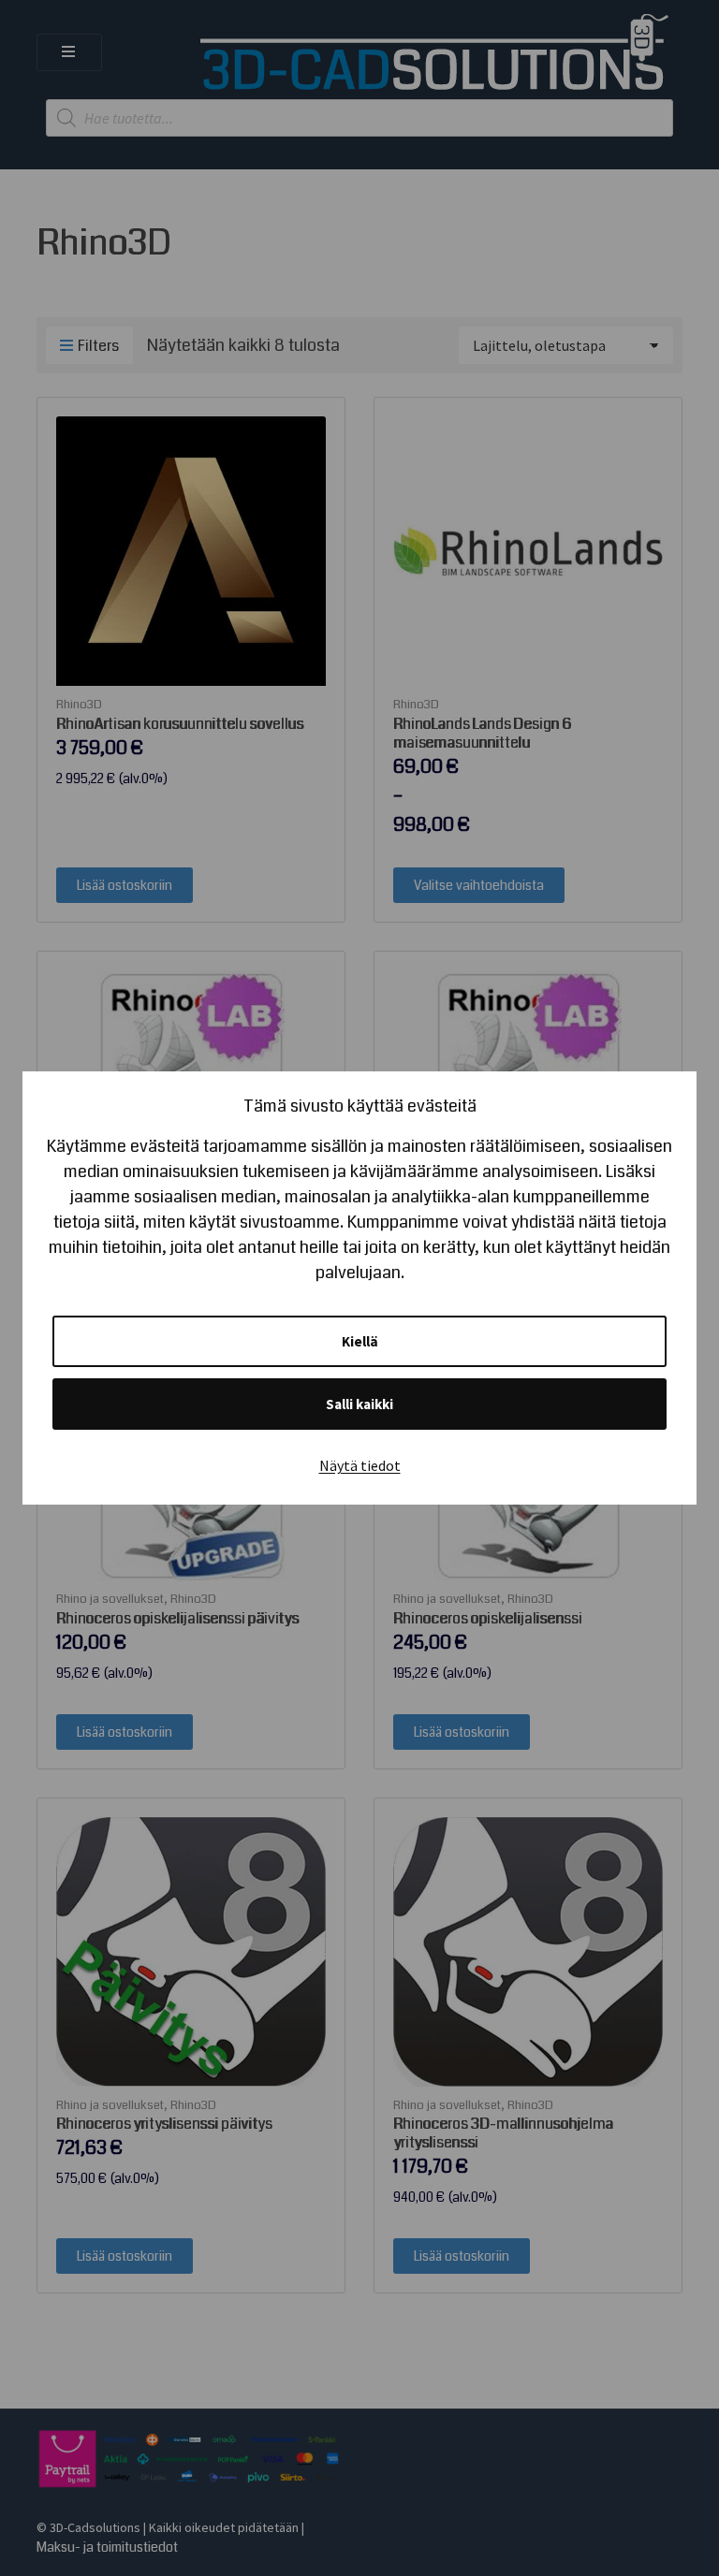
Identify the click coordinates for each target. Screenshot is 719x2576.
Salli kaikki (359, 1404)
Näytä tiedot (360, 1465)
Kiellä (360, 1341)
